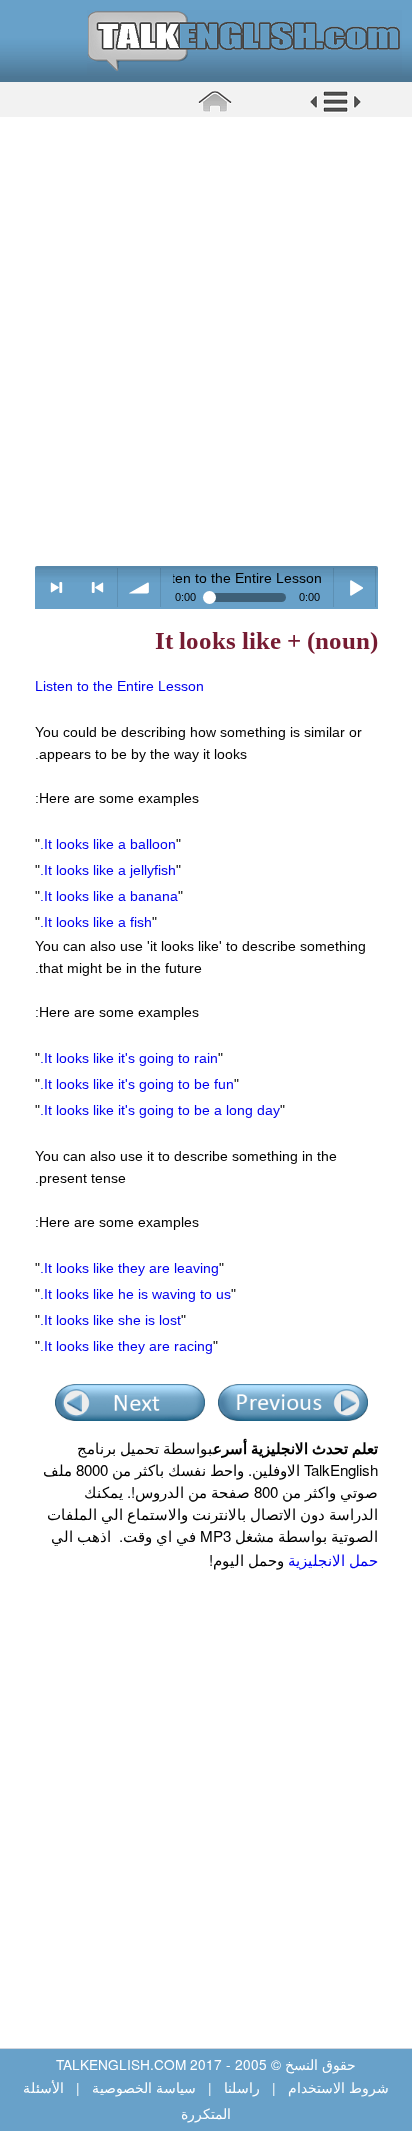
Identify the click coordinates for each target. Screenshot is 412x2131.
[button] (335, 109)
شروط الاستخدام (336, 2087)
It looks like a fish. (96, 922)
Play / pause (355, 587)
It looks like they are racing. (126, 1346)
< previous (97, 587)
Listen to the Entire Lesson (119, 686)
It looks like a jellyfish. (108, 870)
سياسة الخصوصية (144, 2087)
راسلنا (242, 2087)
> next (56, 587)
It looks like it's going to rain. (129, 1058)
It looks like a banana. (109, 896)
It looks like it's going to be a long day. (160, 1110)
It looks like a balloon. (108, 844)
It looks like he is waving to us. (135, 1294)
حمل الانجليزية (331, 1559)
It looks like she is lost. (110, 1320)
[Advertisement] (206, 341)
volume (139, 587)
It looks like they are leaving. (129, 1268)
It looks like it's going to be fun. (137, 1084)
